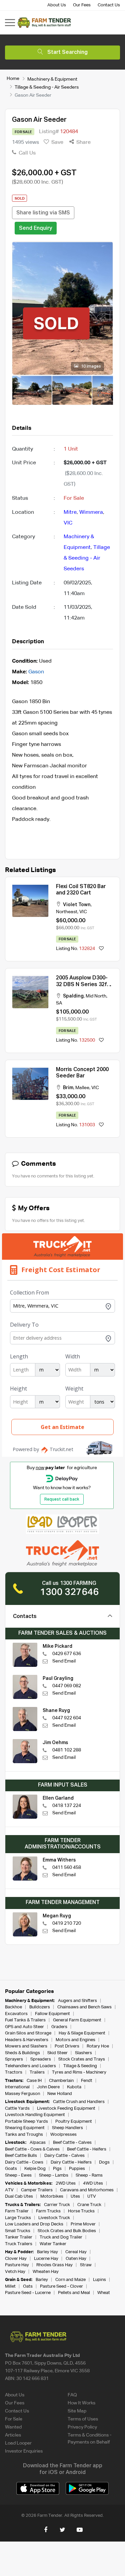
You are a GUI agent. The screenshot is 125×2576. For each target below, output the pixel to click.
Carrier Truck (57, 2205)
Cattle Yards (17, 2109)
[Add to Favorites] (101, 949)
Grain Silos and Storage (28, 2033)
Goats (11, 2169)
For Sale (14, 2419)
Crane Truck (89, 2205)
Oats (28, 2286)
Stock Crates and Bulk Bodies (67, 2231)
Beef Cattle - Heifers (87, 2149)
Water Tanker (53, 2244)
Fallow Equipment (52, 2014)
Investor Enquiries (24, 2451)
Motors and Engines (75, 2040)
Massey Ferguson (22, 2094)
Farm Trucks (48, 2211)
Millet (10, 2286)
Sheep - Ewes (18, 2175)
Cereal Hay (76, 2252)
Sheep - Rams (89, 2175)
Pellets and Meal (74, 2293)
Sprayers (14, 2059)
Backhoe (13, 2007)
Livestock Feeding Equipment (66, 2109)
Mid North (96, 996)
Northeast (67, 912)
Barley (42, 2280)
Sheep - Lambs (54, 2175)
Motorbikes (52, 2197)
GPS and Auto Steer (24, 2027)
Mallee (82, 1088)
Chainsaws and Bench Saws (84, 2007)
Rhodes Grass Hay (54, 2265)
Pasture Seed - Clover (61, 2286)
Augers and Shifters (77, 2001)
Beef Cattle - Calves (72, 2143)
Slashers (83, 2053)
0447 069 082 (67, 1686)
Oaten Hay (76, 2259)
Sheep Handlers (67, 2128)
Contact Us (109, 5)
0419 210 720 (67, 1923)
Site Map (77, 2411)
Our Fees (82, 5)
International (17, 2087)
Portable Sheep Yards (26, 2122)
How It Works (81, 2403)
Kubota (74, 2087)
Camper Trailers (37, 2190)
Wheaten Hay (46, 2272)
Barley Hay (47, 2252)
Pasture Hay (17, 2265)
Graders (59, 2027)
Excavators (16, 2014)
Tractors (14, 2072)
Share (83, 142)
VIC (68, 523)
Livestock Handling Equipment (35, 2115)
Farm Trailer (17, 2211)
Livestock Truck (54, 2218)
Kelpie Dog (35, 2169)
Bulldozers (40, 2007)
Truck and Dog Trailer (61, 2237)
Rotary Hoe (98, 2046)
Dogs (104, 2162)
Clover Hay (16, 2259)
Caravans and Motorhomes (87, 2190)
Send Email (64, 1661)
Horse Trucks (81, 2211)
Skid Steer (57, 2053)
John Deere (48, 2087)
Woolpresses (63, 2135)
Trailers (37, 2072)
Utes (75, 2197)
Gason (36, 672)
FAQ (72, 2395)
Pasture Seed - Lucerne (28, 2293)
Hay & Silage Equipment (82, 2033)
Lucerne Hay (46, 2259)
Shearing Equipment (25, 2128)
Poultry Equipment (74, 2122)
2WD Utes (66, 2183)
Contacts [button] (25, 1617)
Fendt (87, 2081)
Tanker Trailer (19, 2237)
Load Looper (18, 2443)
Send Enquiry (36, 228)
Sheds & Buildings (22, 2053)
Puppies (77, 2169)
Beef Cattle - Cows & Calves (32, 2149)
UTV (92, 2197)
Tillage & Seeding (80, 2066)
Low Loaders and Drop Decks (34, 2224)
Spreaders (41, 2059)
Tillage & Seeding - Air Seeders (47, 87)
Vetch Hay (15, 2272)
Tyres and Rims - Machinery (79, 2072)
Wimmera (91, 512)
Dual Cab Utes (19, 2197)
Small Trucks (18, 2231)
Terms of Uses (83, 2419)
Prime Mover (83, 2224)
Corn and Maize (70, 2280)
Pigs (57, 2169)
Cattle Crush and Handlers (79, 2102)
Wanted (13, 2427)
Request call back (62, 1500)
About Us (57, 5)
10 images (90, 367)
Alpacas (38, 2143)
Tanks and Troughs (24, 2135)
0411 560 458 (67, 1868)
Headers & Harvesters (27, 2040)
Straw (86, 2265)
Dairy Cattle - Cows (24, 2162)
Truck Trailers (19, 2244)
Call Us (26, 153)
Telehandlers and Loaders (30, 2066)
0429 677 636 (67, 1654)
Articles (13, 2435)
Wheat (104, 2293)
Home (13, 79)
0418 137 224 (67, 1806)
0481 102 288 (67, 1750)
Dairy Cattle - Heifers (71, 2162)
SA (59, 1003)
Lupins (99, 2280)
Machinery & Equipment (52, 79)
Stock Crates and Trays (82, 2059)
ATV (9, 2190)
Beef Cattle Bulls (21, 2156)
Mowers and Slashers (26, 2046)
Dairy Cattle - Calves (64, 2156)
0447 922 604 (67, 1718)
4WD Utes (93, 2183)
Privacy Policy (82, 2427)
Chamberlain (61, 2081)
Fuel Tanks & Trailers (25, 2020)
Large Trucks (18, 2218)
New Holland (60, 2094)
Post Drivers (67, 2046)
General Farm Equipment (77, 2020)
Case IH (34, 2081)
